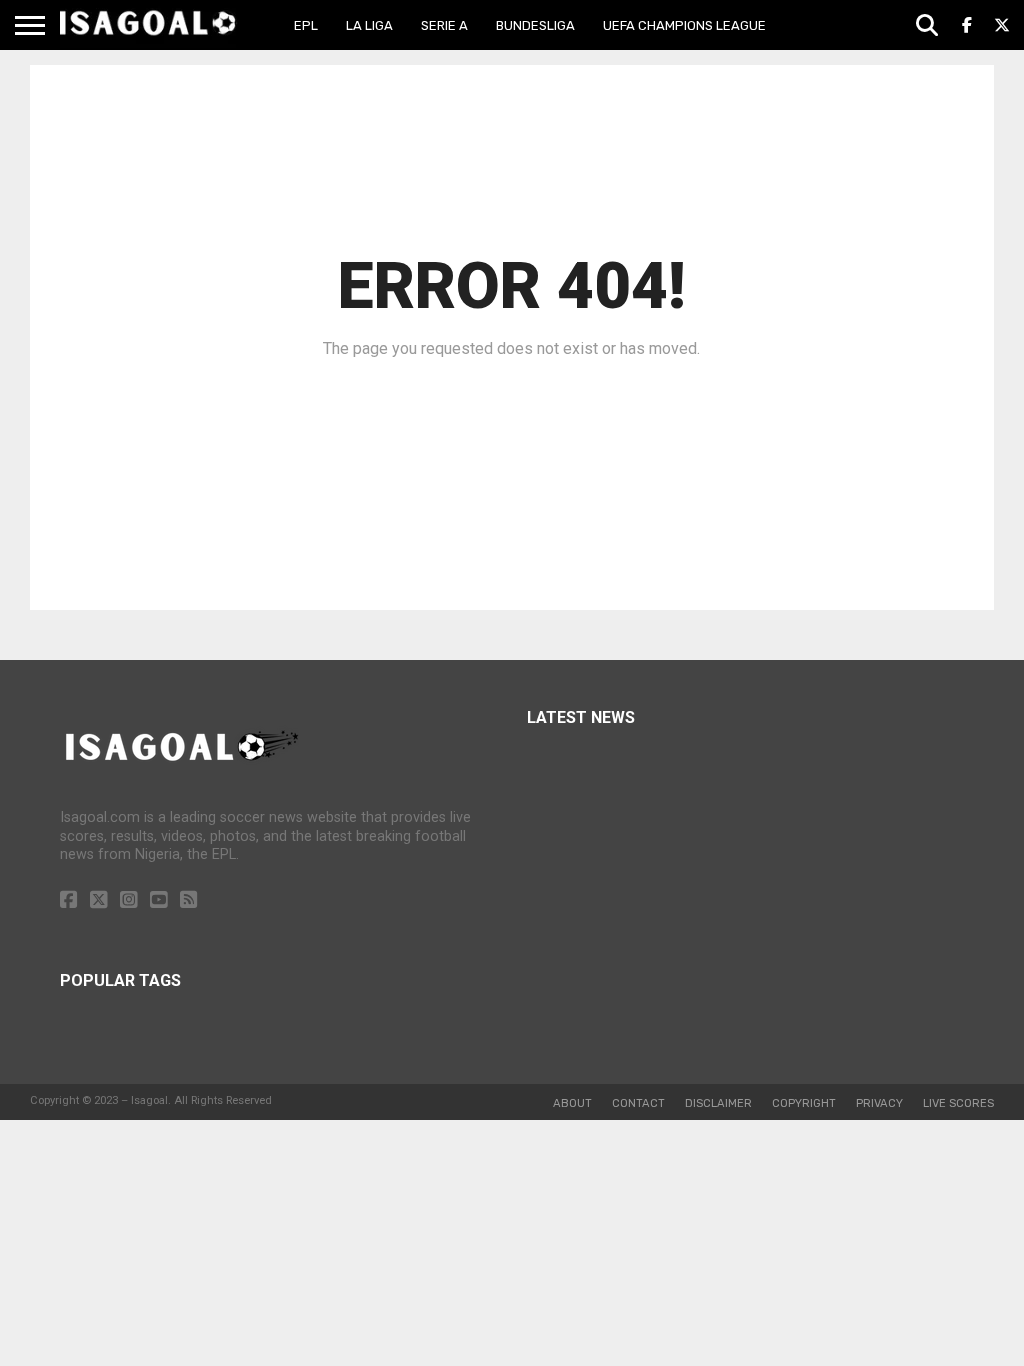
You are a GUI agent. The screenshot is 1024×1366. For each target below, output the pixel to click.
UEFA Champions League (684, 25)
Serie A (444, 25)
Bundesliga (535, 25)
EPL (306, 25)
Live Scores (958, 1103)
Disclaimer (718, 1103)
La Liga (369, 25)
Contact (638, 1103)
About (572, 1103)
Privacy (879, 1103)
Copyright (804, 1103)
